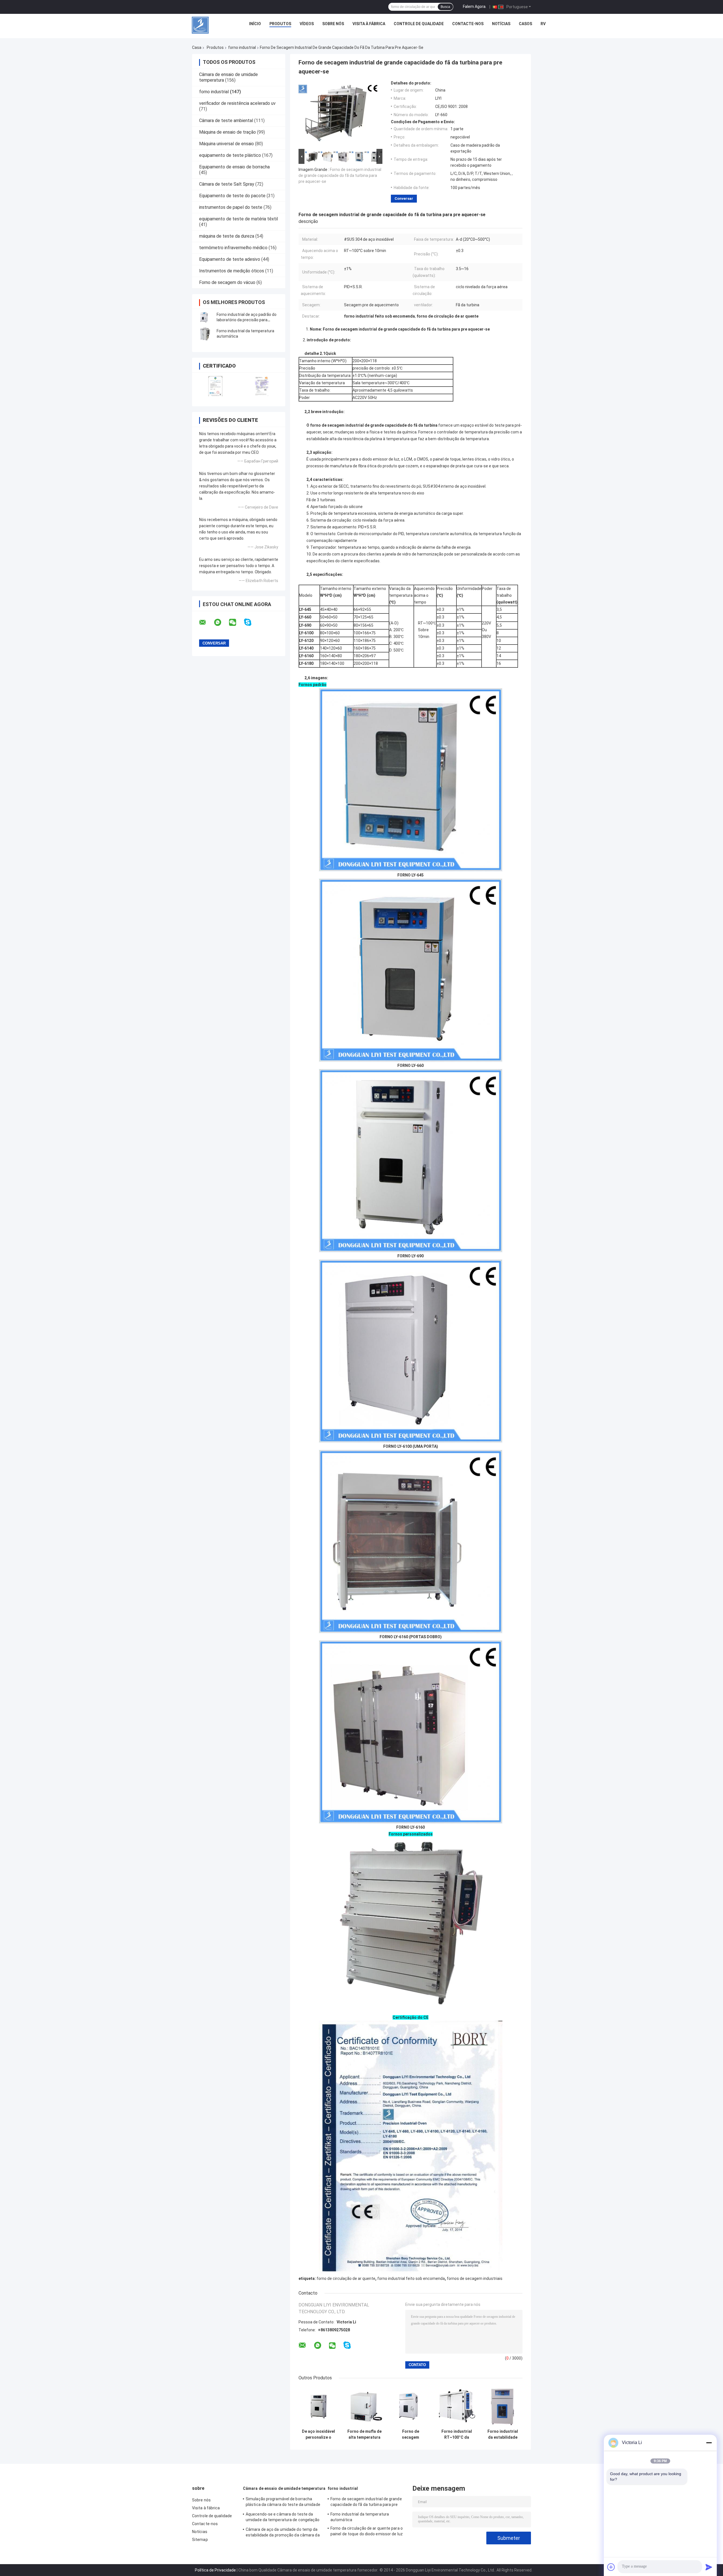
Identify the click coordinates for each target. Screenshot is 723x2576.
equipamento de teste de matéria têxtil (239, 219)
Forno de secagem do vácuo (227, 282)
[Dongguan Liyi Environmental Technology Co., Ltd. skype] (251, 622)
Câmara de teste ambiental (226, 121)
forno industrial (242, 47)
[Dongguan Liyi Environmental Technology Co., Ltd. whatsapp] (221, 622)
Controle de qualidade (419, 24)
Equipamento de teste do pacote (232, 196)
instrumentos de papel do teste (231, 207)
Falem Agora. (475, 6)
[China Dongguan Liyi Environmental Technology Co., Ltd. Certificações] (215, 386)
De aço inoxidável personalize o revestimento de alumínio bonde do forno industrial (318, 2434)
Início (255, 24)
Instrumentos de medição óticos (232, 271)
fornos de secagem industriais (475, 2278)
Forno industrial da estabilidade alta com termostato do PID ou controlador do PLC (503, 2434)
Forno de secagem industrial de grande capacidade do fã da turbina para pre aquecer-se (340, 175)
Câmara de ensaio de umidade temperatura (284, 2488)
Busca (445, 7)
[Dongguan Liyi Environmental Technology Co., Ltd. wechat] (236, 622)
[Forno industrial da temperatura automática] (205, 334)
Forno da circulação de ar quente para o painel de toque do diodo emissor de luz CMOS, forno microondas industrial (367, 2532)
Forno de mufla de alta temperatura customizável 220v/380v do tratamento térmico (364, 2434)
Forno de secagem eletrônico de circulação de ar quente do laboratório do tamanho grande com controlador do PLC (411, 2434)
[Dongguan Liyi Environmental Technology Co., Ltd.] (200, 25)
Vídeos (307, 24)
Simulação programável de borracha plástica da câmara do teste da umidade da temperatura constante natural (283, 2503)
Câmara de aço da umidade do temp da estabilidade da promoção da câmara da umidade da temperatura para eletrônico (283, 2533)
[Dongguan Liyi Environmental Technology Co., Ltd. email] (206, 622)
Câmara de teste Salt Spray (227, 184)
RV (543, 24)
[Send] (709, 2567)
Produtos (280, 24)
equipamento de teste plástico (230, 155)
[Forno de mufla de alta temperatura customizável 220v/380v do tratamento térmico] (364, 2406)
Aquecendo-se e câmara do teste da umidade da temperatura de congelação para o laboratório (283, 2518)
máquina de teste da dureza (227, 236)
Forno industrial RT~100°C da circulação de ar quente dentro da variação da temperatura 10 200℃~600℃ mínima (457, 2434)
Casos (525, 24)
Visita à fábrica (369, 24)
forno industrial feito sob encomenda (411, 2278)
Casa (197, 47)
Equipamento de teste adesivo (230, 259)
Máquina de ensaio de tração (227, 132)
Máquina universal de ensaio (227, 144)
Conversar (404, 198)
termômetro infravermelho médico (233, 248)
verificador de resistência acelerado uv (237, 103)
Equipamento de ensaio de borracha (234, 167)
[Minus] (709, 2443)
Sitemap (200, 2540)
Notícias (501, 24)
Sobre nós (333, 24)
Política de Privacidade (215, 2570)
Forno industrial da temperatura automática (360, 2517)
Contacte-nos (468, 24)
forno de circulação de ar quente (346, 2278)
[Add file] (611, 2567)
